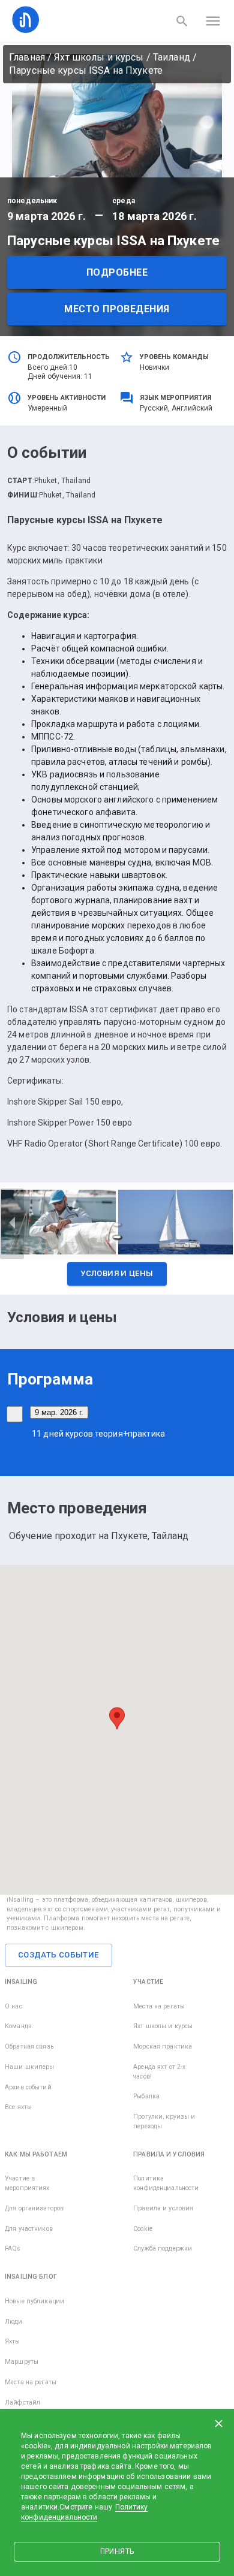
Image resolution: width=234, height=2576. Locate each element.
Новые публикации (34, 2301)
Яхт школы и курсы (99, 57)
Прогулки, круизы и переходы (164, 2121)
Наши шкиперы (30, 2067)
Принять (117, 2551)
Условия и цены (117, 1273)
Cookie (143, 2229)
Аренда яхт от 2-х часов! (159, 2072)
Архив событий (28, 2087)
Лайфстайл (22, 2402)
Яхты (13, 2341)
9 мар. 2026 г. (59, 1412)
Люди (14, 2322)
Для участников (29, 2229)
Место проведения (117, 309)
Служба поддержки (163, 2248)
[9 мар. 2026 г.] (15, 1414)
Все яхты (18, 2107)
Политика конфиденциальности (166, 2183)
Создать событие (58, 1955)
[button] (117, 1277)
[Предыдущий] (12, 1224)
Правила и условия (163, 2208)
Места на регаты (159, 2006)
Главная (27, 57)
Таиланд (172, 57)
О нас (13, 2006)
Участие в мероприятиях (27, 2183)
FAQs (13, 2248)
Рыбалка (146, 2096)
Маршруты (22, 2362)
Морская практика (163, 2046)
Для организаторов (34, 2208)
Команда (18, 2026)
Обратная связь (29, 2046)
